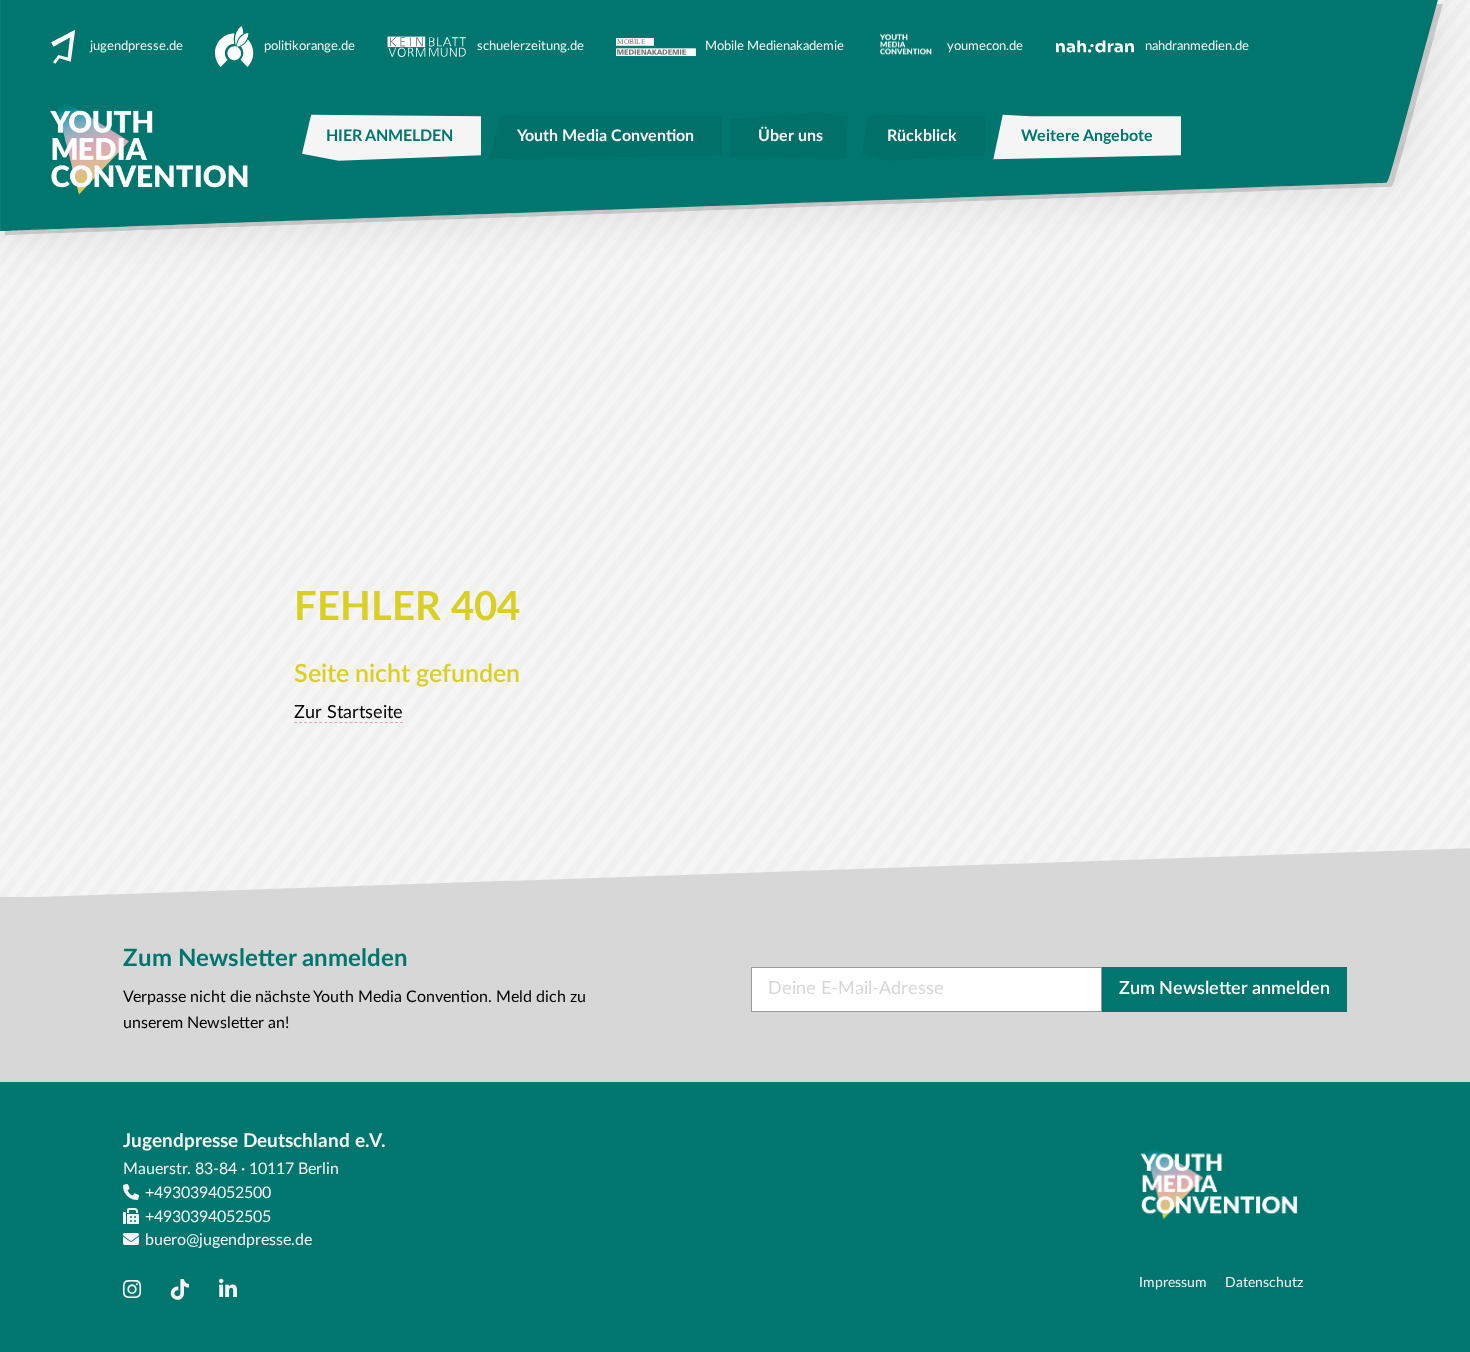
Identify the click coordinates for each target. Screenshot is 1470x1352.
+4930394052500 (208, 1193)
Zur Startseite (348, 713)
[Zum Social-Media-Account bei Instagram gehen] (137, 1290)
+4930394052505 (208, 1217)
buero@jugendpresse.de (228, 1240)
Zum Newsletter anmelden (1224, 989)
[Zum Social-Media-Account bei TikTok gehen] (185, 1290)
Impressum (1173, 1282)
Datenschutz (1264, 1282)
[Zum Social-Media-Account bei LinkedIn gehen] (233, 1290)
